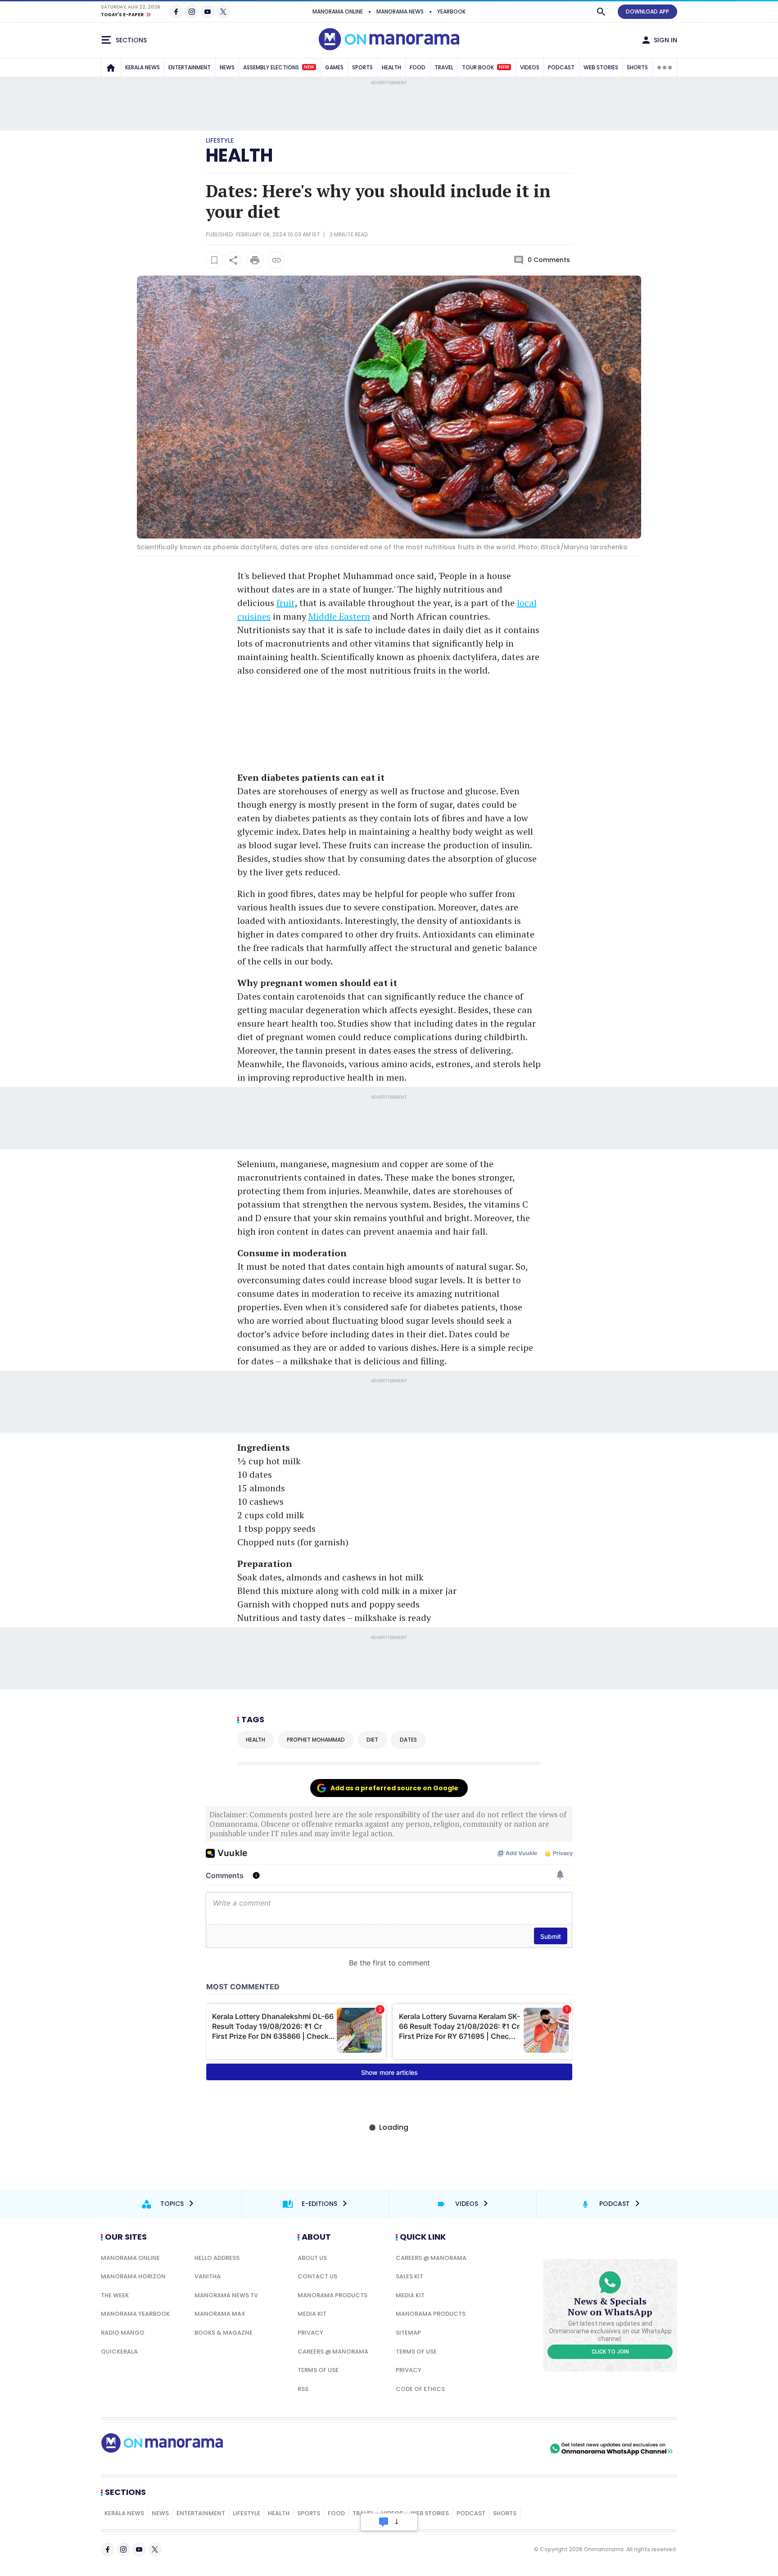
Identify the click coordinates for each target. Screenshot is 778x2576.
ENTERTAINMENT (190, 67)
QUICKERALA (119, 2352)
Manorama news (400, 11)
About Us (312, 2258)
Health (239, 155)
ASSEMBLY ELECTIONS (279, 67)
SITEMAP (408, 2333)
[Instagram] (192, 12)
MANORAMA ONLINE (338, 11)
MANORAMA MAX (220, 2314)
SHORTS (637, 67)
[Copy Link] (276, 260)
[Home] (111, 68)
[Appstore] (516, 2449)
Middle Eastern (339, 616)
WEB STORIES (601, 67)
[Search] (601, 12)
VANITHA (208, 2276)
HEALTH (391, 67)
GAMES (334, 67)
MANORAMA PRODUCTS (332, 2295)
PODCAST (561, 67)
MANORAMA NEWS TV (226, 2295)
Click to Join (610, 2352)
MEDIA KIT (312, 2314)
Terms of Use (318, 2370)
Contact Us (317, 2276)
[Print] (255, 260)
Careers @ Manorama (333, 2352)
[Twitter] (223, 12)
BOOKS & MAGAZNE (224, 2333)
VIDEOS (530, 67)
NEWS (227, 67)
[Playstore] (453, 2449)
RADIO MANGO (123, 2333)
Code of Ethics (420, 2389)
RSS (303, 2389)
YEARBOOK (451, 11)
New (309, 67)
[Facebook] (176, 12)
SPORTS (362, 67)
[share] (233, 260)
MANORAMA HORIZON (133, 2276)
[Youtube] (208, 12)
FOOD (418, 67)
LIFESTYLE (247, 2513)
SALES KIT (409, 2276)
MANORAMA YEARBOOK (135, 2314)
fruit (286, 603)
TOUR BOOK (486, 67)
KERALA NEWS (142, 67)
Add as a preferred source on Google (394, 1788)
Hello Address (217, 2258)
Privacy (310, 2333)
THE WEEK (115, 2295)
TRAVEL (444, 67)
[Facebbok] (108, 2549)
